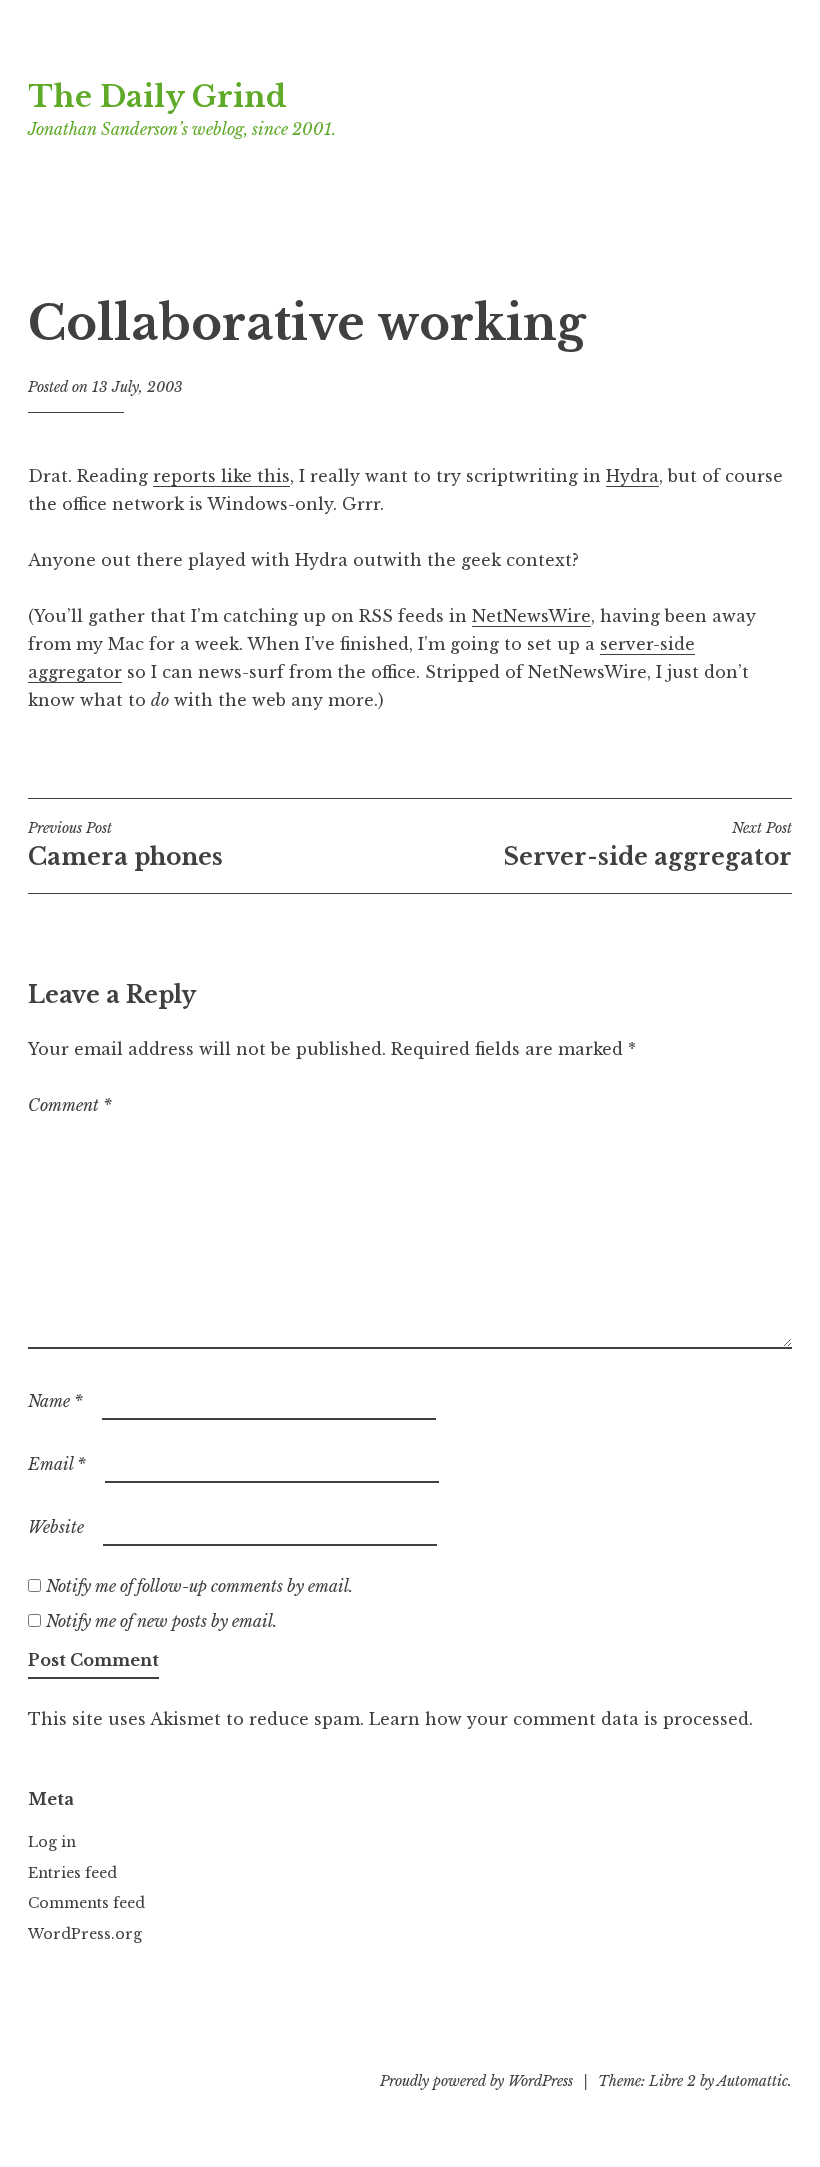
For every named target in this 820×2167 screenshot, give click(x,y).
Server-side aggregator (648, 845)
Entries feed (72, 1873)
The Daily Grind (157, 97)
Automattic (752, 2081)
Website (56, 1527)
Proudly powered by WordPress (476, 2081)
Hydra (632, 476)
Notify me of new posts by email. (161, 1621)
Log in (52, 1842)
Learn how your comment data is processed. (561, 1719)
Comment (70, 1105)
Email (57, 1464)
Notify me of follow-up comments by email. (199, 1586)
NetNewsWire (531, 616)
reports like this (221, 476)
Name (55, 1401)
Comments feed (86, 1903)
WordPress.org (85, 1934)
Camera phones (125, 845)
